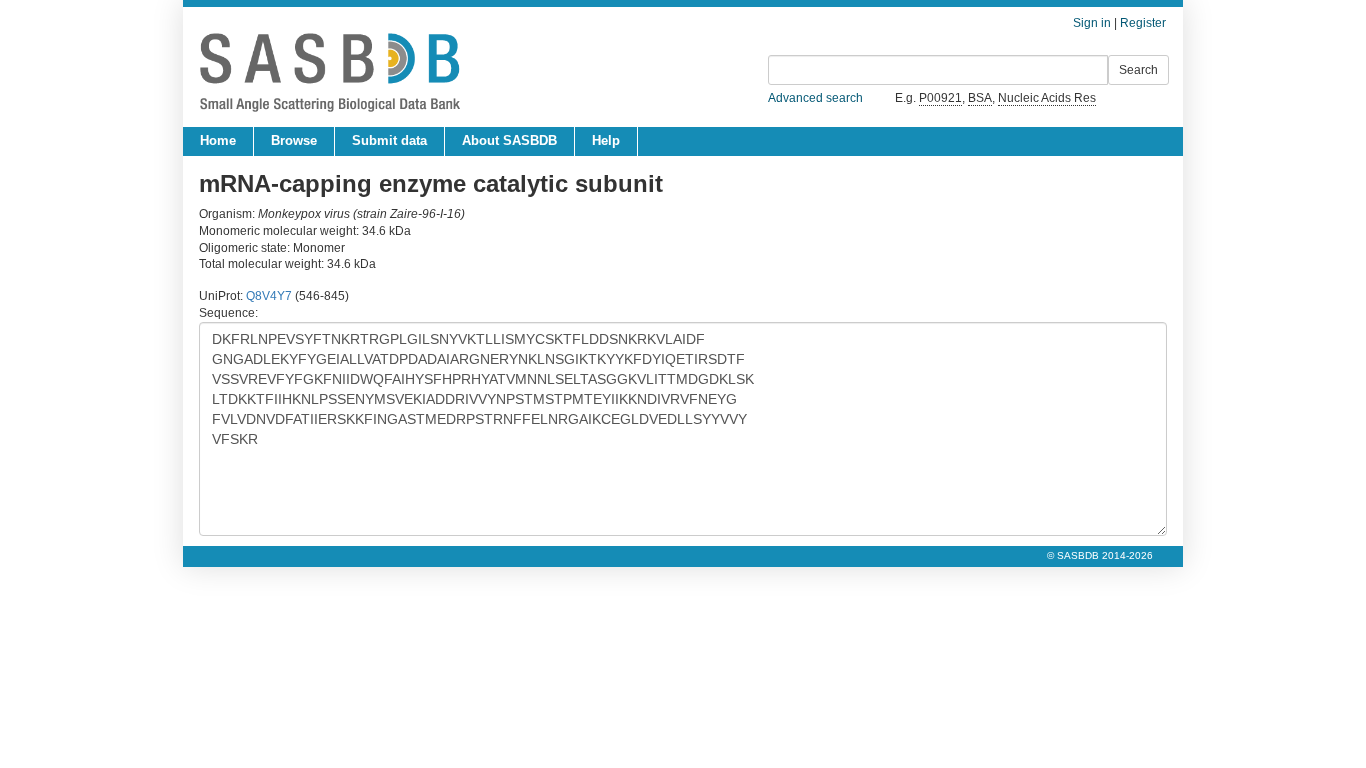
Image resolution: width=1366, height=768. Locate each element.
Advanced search (815, 98)
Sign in (1092, 23)
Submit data (389, 140)
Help (606, 140)
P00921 (940, 98)
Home (218, 140)
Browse (294, 140)
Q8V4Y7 (269, 296)
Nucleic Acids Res (1047, 98)
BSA (980, 98)
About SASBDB (509, 140)
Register (1143, 23)
